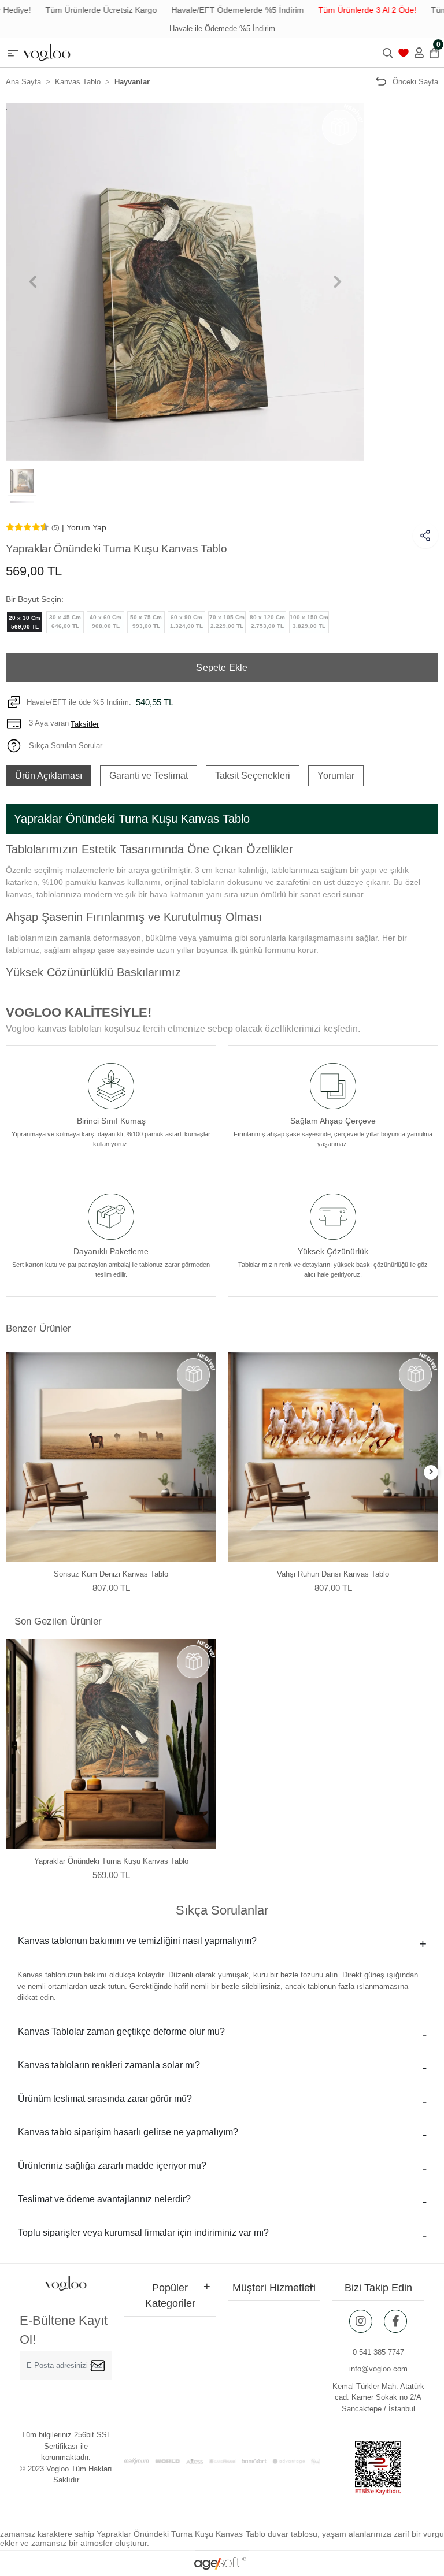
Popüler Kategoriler (170, 2296)
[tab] (49, 776)
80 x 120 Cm (267, 622)
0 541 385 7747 (378, 2352)
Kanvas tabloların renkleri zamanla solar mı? (109, 2065)
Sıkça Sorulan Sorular (64, 746)
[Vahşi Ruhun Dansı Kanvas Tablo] (333, 1457)
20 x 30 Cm (25, 622)
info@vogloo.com (378, 2369)
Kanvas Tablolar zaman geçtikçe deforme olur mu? (121, 2032)
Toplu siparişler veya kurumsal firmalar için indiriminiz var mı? (143, 2233)
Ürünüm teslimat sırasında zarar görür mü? (105, 2099)
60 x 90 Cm (186, 622)
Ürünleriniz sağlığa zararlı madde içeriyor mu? (112, 2166)
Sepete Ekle (222, 668)
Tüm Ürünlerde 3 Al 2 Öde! (338, 10)
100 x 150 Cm (309, 622)
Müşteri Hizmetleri (274, 2288)
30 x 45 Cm (65, 622)
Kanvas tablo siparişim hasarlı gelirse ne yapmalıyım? (128, 2132)
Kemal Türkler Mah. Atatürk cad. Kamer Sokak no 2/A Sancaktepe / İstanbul (378, 2397)
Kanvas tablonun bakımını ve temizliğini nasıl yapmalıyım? (137, 1941)
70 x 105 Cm (227, 622)
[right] (431, 1472)
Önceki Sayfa (415, 82)
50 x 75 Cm (146, 622)
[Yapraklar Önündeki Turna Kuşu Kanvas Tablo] (111, 1744)
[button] (33, 282)
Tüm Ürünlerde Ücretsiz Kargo (72, 10)
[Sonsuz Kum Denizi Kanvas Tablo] (111, 1457)
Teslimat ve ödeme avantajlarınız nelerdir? (104, 2199)
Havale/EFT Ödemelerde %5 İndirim (208, 10)
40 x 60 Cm (106, 622)
